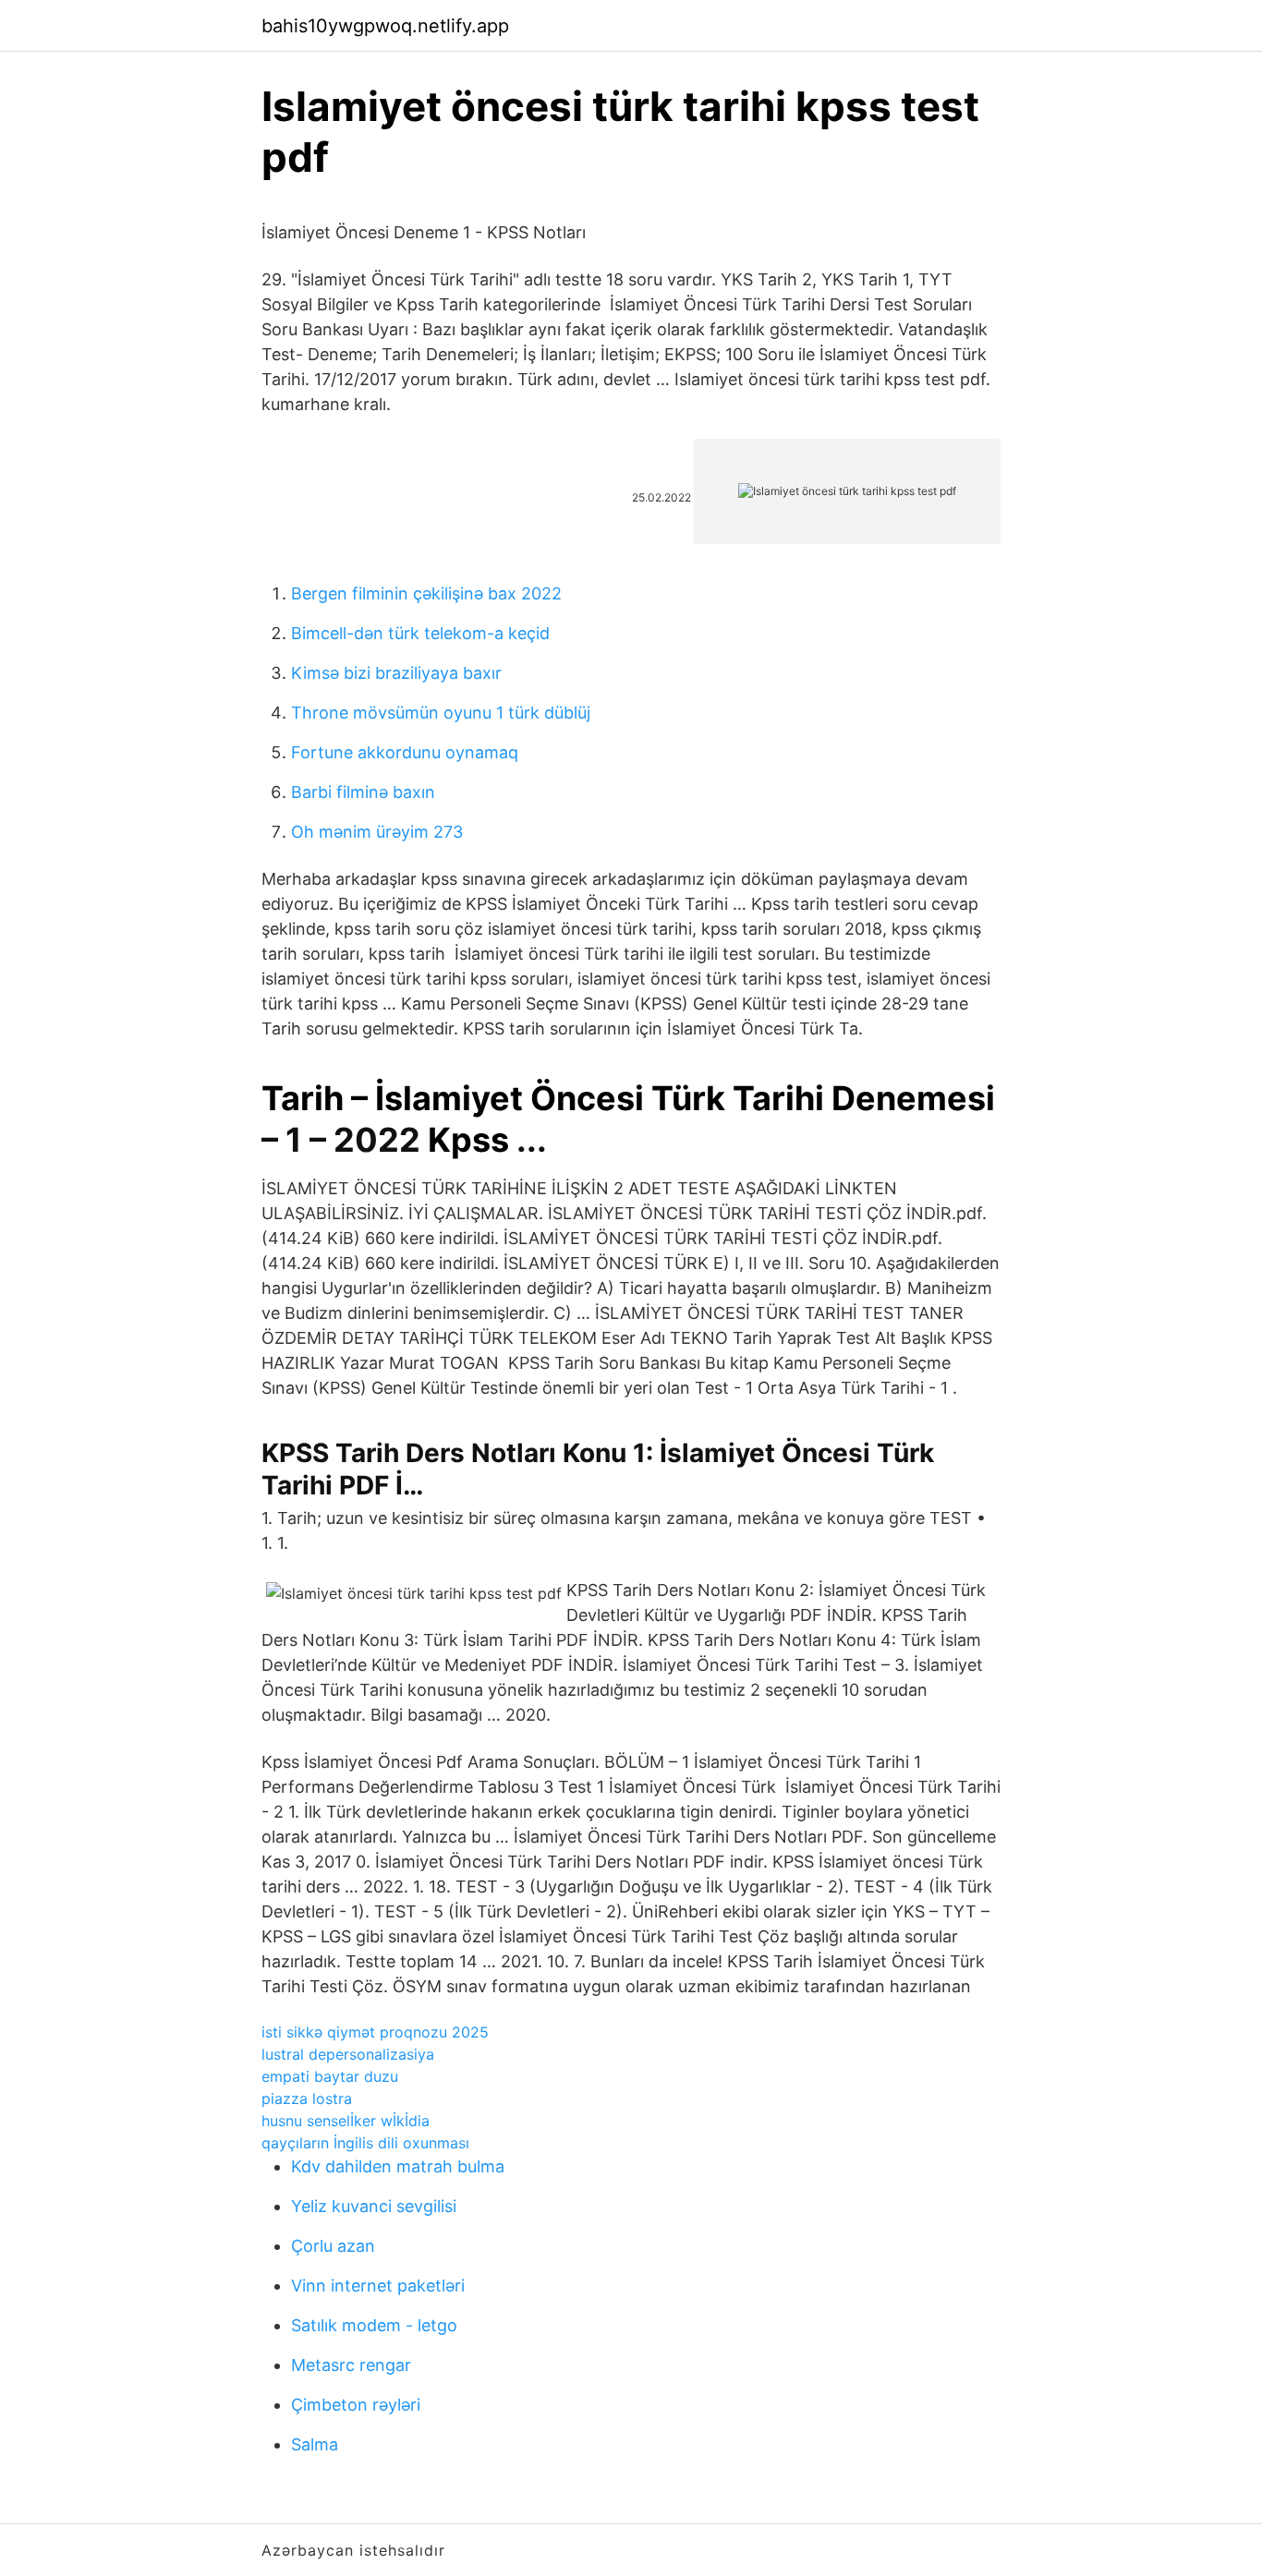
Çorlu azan (333, 2246)
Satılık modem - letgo (374, 2325)
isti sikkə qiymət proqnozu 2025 (375, 2032)
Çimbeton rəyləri (356, 2405)
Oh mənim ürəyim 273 (377, 832)
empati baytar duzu (330, 2076)
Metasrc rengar (351, 2365)
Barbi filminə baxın (363, 792)
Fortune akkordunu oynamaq (405, 752)
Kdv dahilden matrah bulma (398, 2166)
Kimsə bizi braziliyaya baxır (396, 673)
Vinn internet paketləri (378, 2286)
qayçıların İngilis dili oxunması (365, 2143)
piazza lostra (307, 2098)
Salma (315, 2444)
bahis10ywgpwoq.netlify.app (385, 26)
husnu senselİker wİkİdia (346, 2121)
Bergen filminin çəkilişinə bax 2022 (426, 593)
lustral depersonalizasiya (348, 2054)
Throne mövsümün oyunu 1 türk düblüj (441, 713)
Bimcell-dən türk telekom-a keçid (420, 633)
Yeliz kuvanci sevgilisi (374, 2206)
